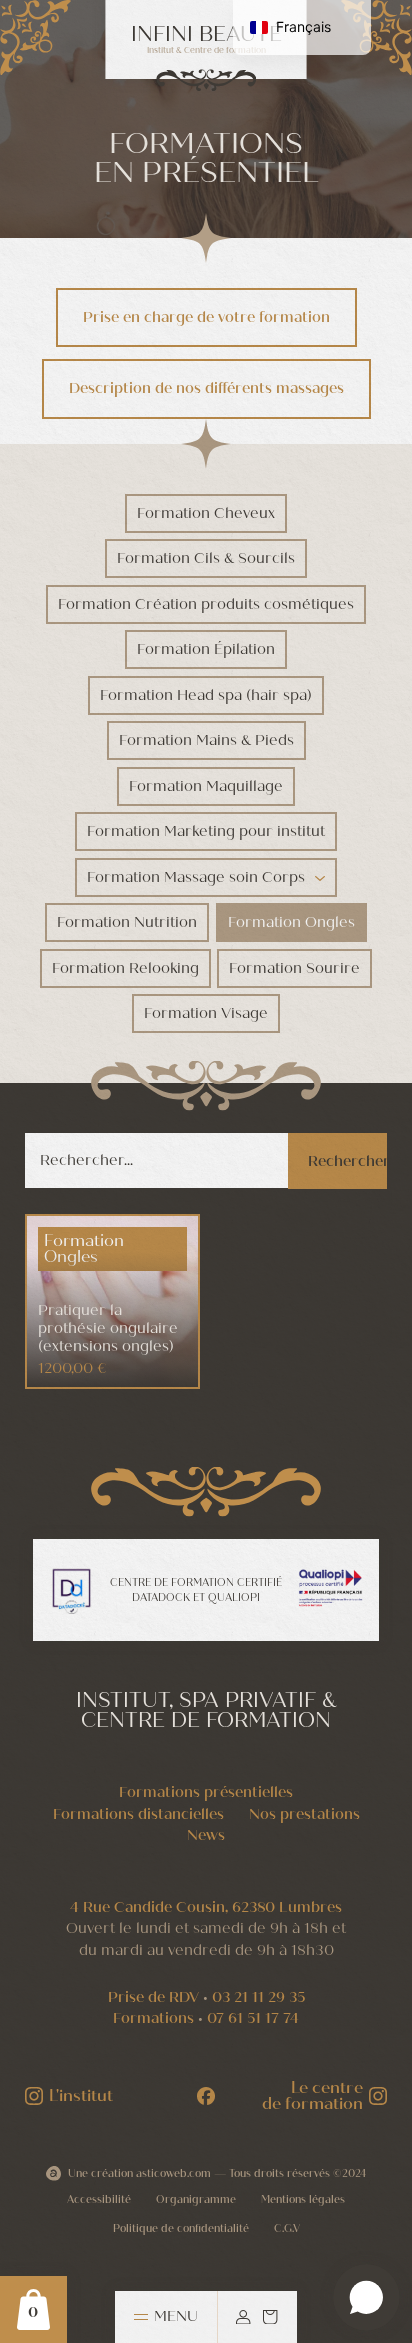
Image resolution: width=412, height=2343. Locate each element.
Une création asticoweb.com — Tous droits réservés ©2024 (217, 2173)
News (206, 1835)
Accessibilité (99, 2199)
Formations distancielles (138, 1814)
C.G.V (287, 2228)
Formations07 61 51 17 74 (206, 2018)
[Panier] (270, 2317)
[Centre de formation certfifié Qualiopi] (330, 1588)
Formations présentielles (206, 1792)
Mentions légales (303, 2199)
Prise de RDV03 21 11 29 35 (206, 1997)
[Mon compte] (243, 2317)
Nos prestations (304, 1814)
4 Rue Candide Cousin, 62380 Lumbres (206, 1907)
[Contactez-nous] (366, 2297)
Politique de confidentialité (181, 2228)
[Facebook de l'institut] (206, 2096)
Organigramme (196, 2199)
